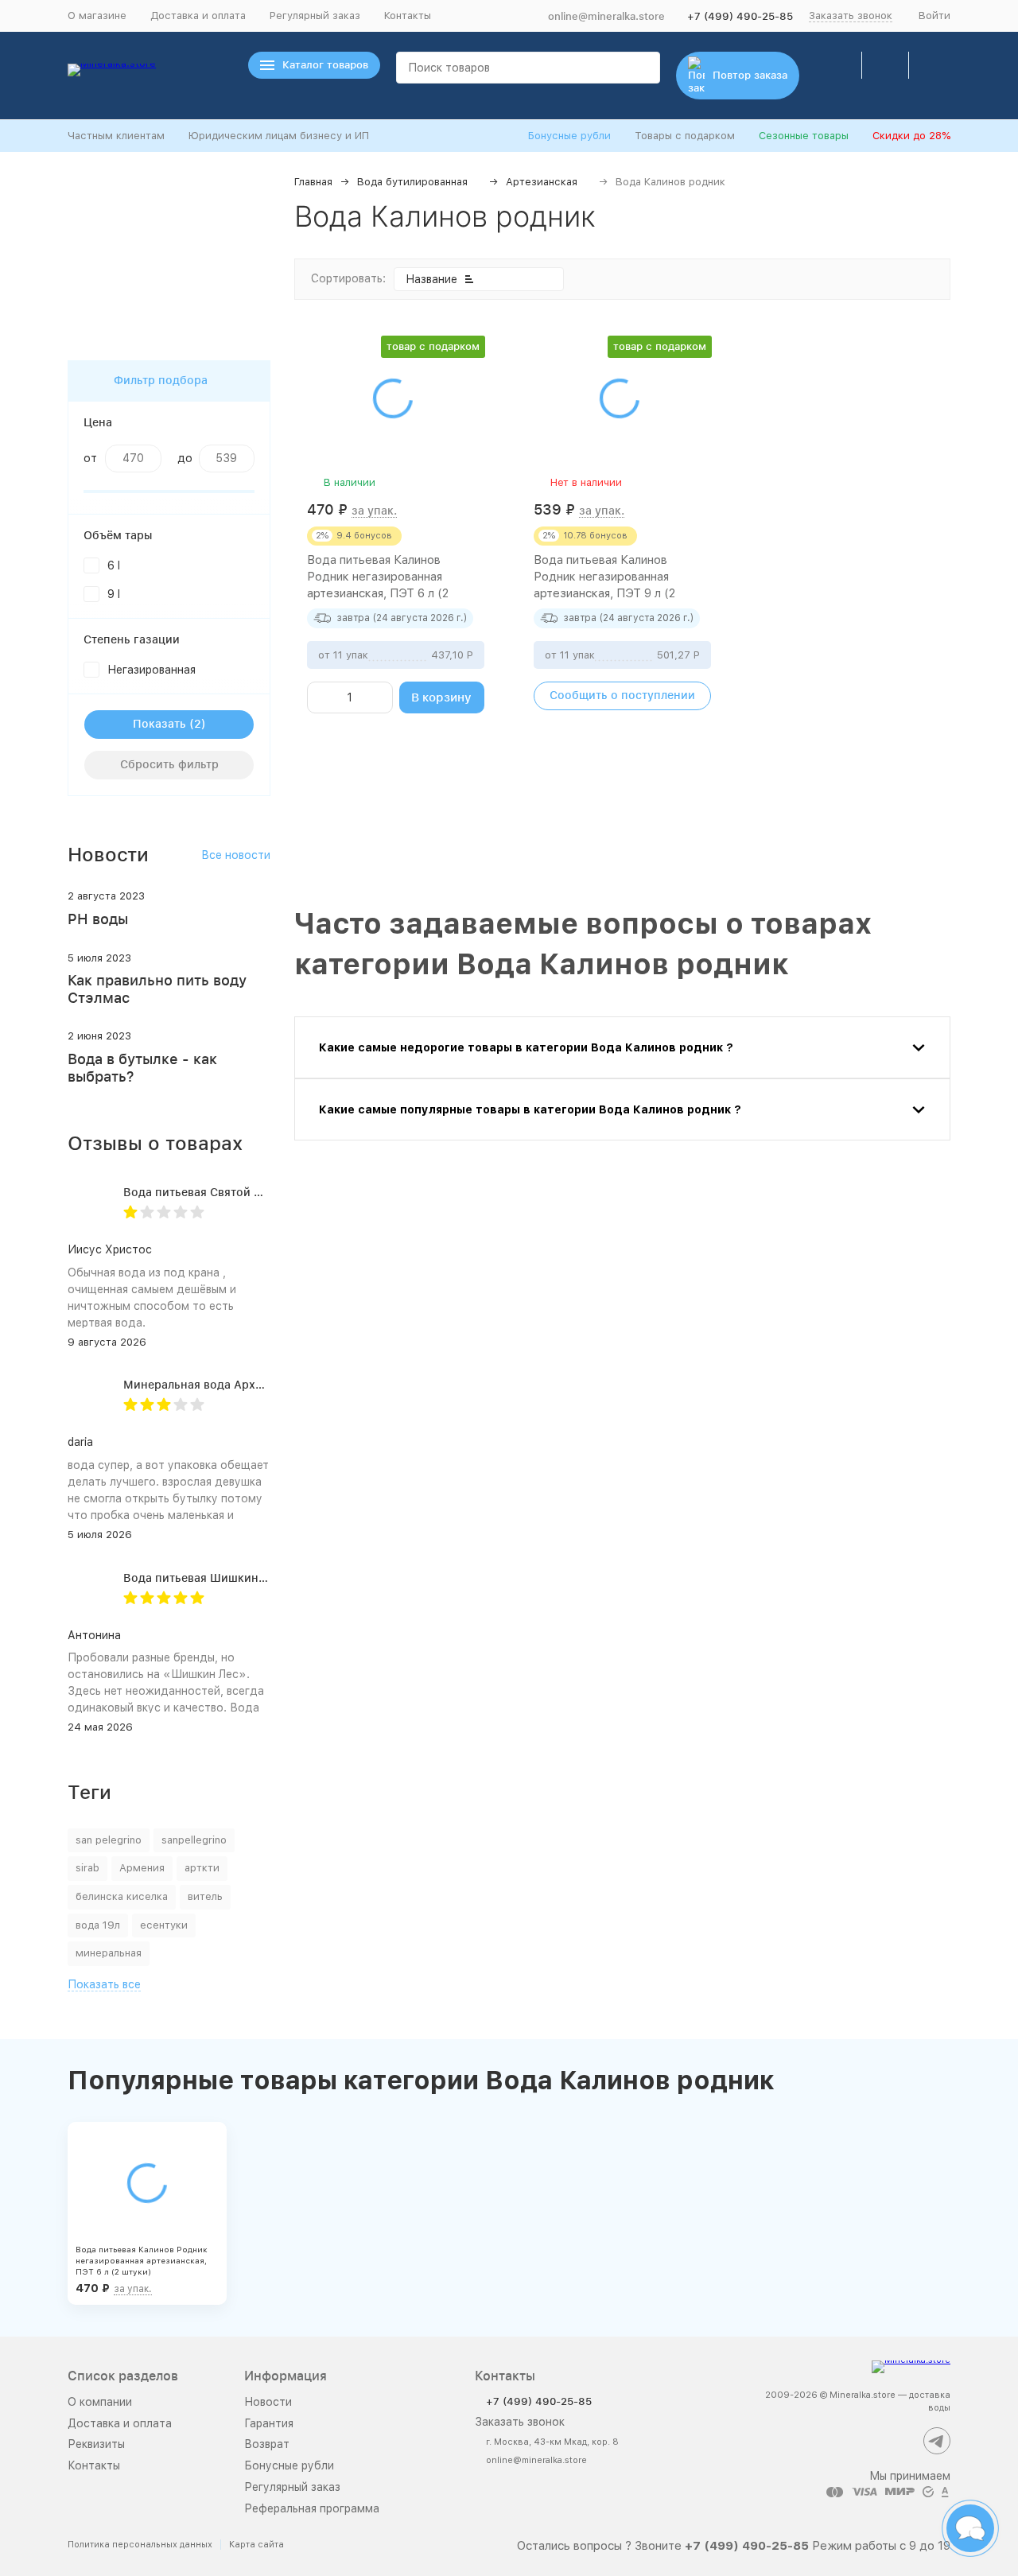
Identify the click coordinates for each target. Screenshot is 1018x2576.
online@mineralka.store (606, 16)
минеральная (109, 1953)
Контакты (408, 16)
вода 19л (98, 1925)
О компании (100, 2402)
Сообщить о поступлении (622, 695)
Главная (313, 182)
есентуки (164, 1925)
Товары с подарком (685, 136)
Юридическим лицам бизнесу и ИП (279, 136)
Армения (142, 1868)
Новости (268, 2402)
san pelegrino (109, 1840)
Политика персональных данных (140, 2545)
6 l (114, 565)
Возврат (267, 2444)
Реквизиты (96, 2444)
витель (205, 1896)
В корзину (441, 697)
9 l (114, 594)
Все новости (236, 855)
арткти (202, 1868)
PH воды (98, 919)
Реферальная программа (312, 2508)
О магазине (97, 16)
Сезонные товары (804, 136)
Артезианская (542, 182)
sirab (87, 1868)
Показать (159, 724)
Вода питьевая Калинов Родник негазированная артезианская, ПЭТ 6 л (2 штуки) (142, 2260)
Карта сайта (256, 2545)
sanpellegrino (194, 1840)
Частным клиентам (116, 136)
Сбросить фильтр (169, 764)
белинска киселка (122, 1896)
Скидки (911, 136)
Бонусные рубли (569, 136)
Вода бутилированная (412, 182)
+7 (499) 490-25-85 (740, 16)
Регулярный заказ (315, 16)
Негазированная (152, 670)
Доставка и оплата (198, 16)
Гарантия (269, 2423)
